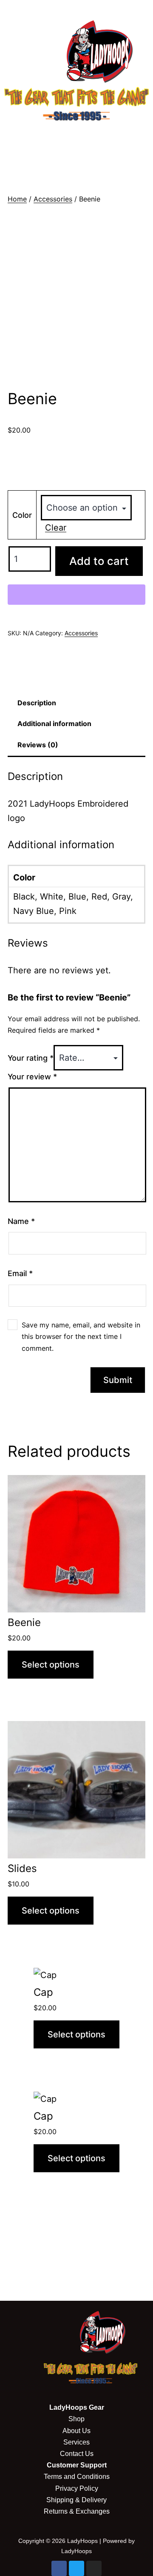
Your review (32, 1077)
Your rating (31, 1058)
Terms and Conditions (77, 2477)
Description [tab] (37, 703)
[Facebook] (59, 2568)
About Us (76, 2431)
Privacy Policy (77, 2488)
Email (20, 1273)
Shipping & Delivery (76, 2500)
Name (21, 1221)
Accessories (53, 199)
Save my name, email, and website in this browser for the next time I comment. (81, 1336)
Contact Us (77, 2454)
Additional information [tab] (54, 724)
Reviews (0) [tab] (38, 745)
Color (22, 515)
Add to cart (99, 561)
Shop (76, 2419)
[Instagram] (94, 2568)
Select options (51, 1665)
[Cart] (77, 165)
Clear (56, 528)
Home (17, 199)
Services (76, 2442)
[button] (76, 137)
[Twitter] (76, 2568)
